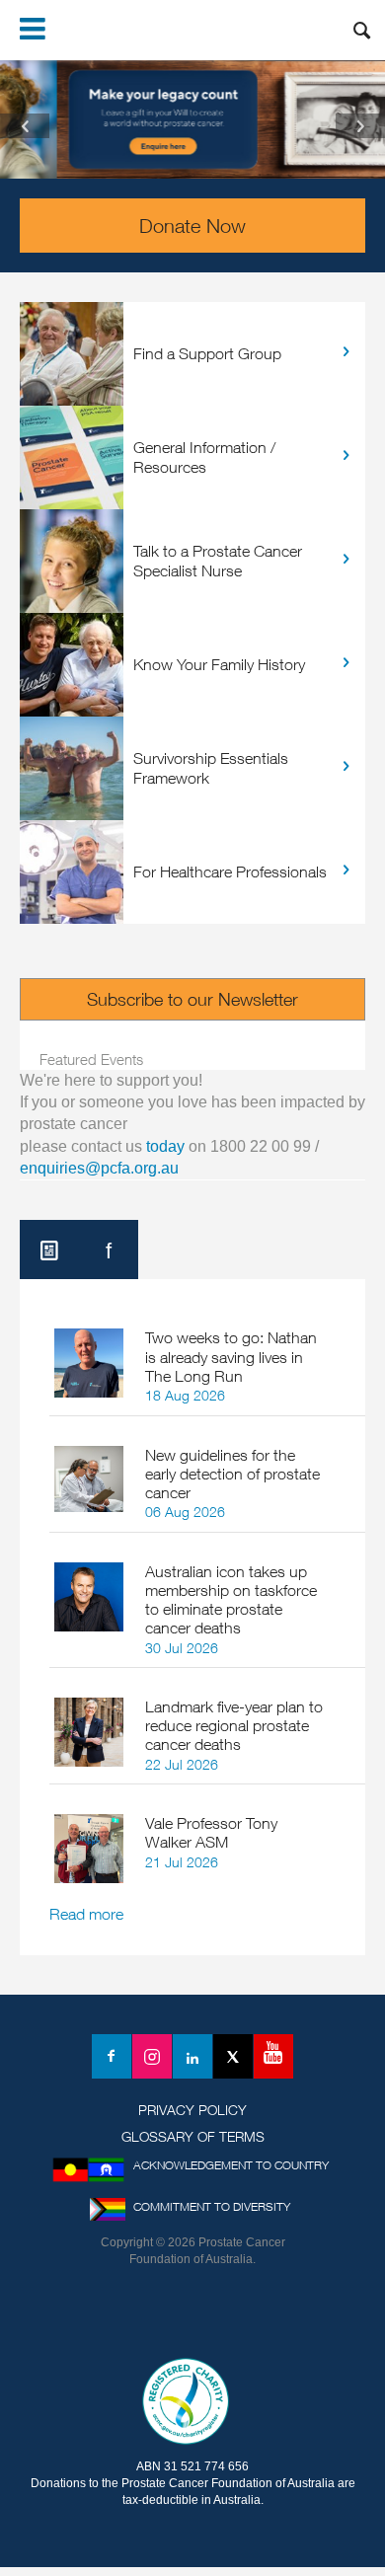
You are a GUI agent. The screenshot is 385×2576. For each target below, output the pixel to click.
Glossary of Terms (193, 2136)
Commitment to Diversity (212, 2206)
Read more (86, 1914)
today (165, 1146)
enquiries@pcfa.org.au (99, 1168)
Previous (25, 126)
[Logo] (192, 2317)
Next (360, 126)
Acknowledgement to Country (231, 2165)
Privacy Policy (192, 2110)
